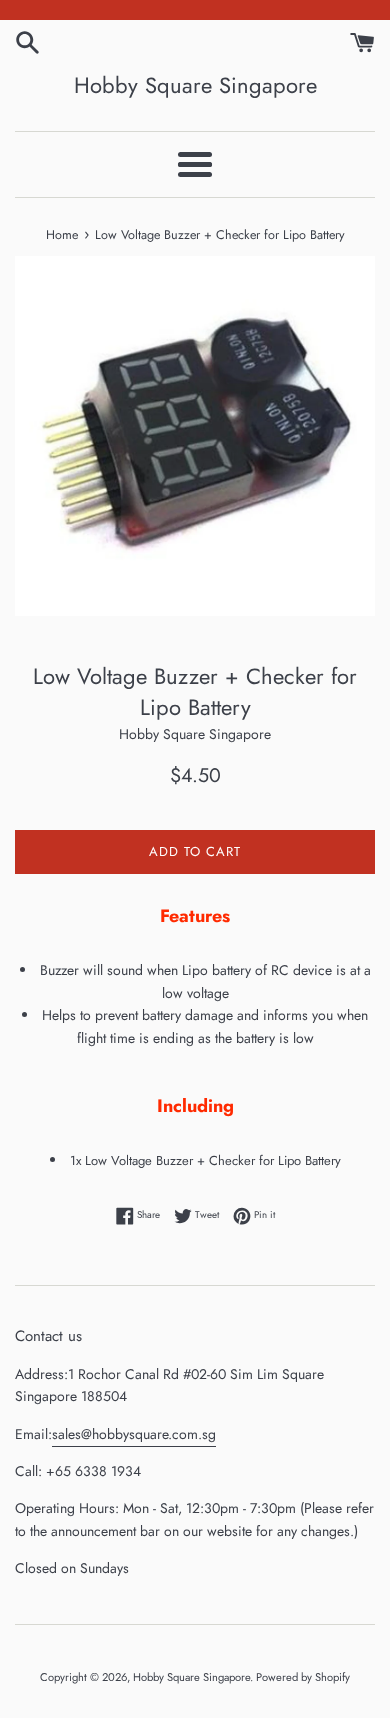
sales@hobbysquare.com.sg (134, 1434)
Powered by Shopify (303, 1677)
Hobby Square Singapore (195, 85)
